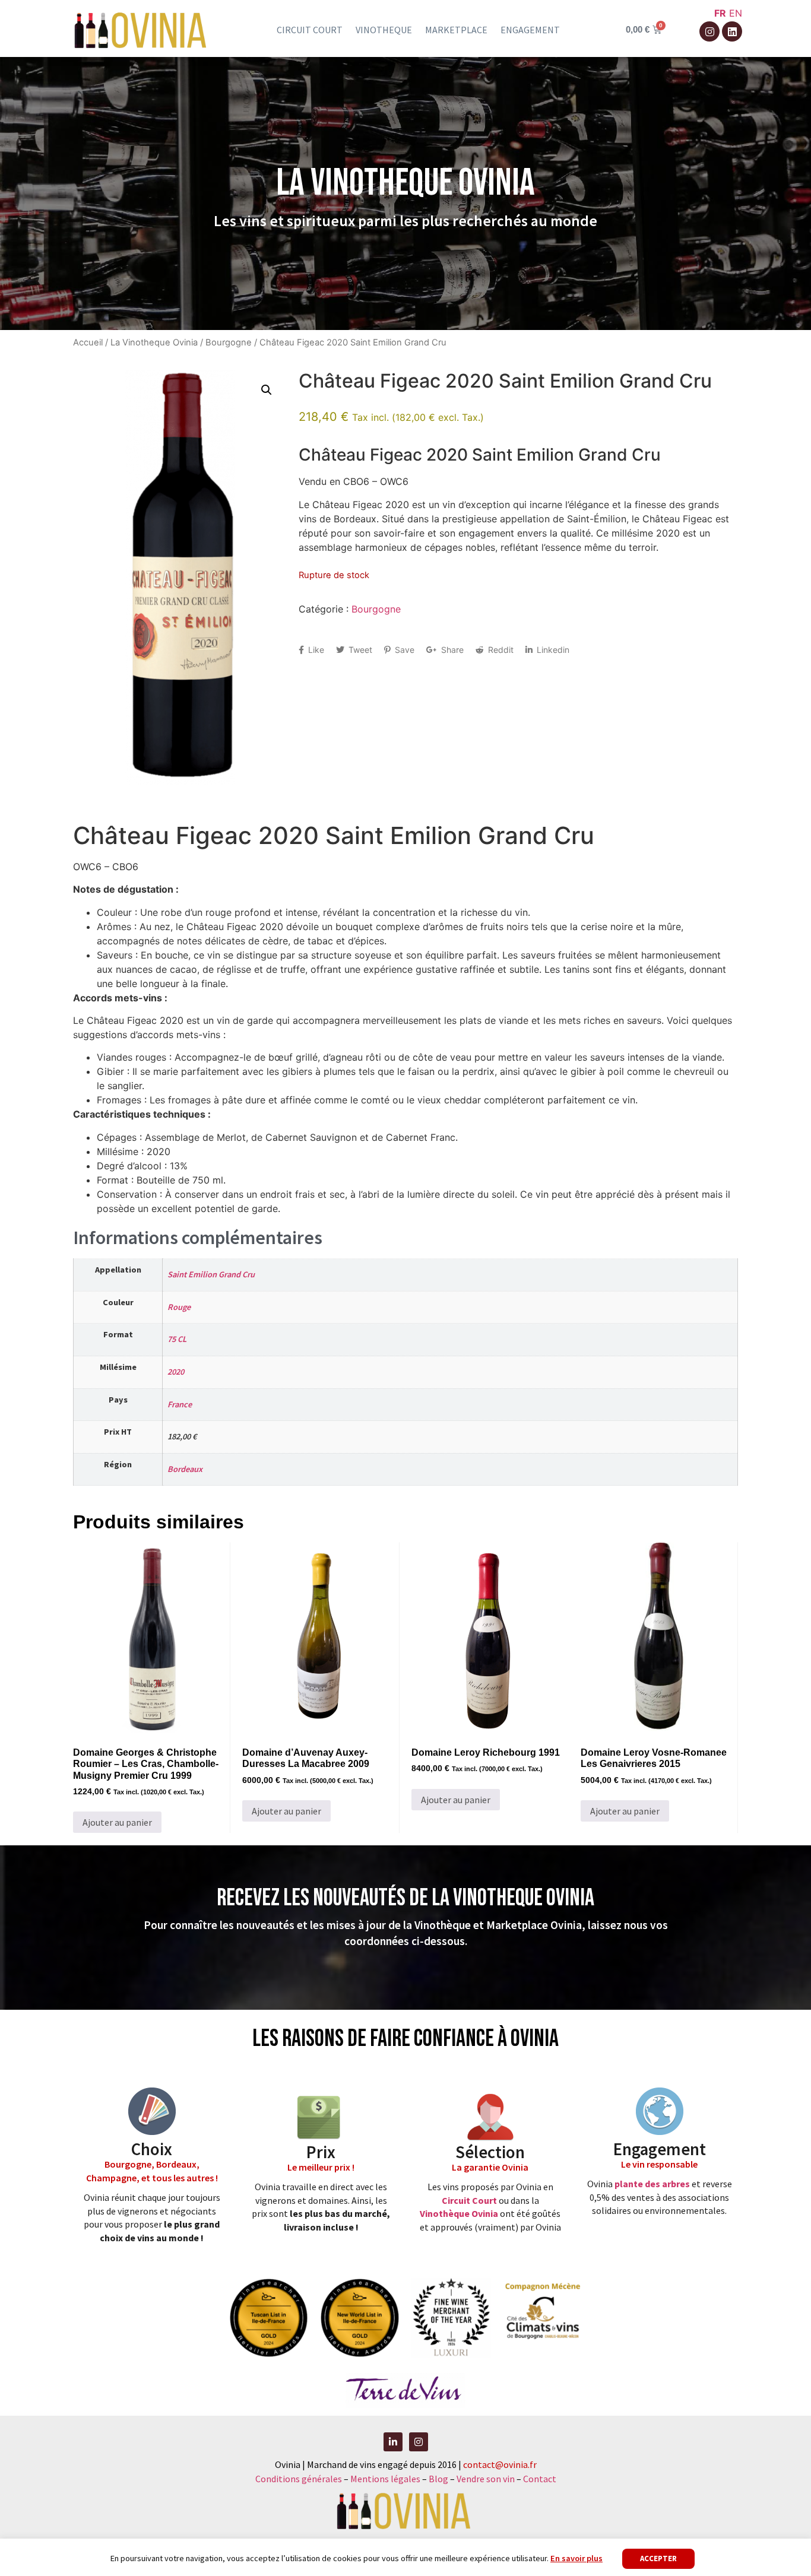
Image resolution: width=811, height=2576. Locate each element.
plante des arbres (652, 2184)
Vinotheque (384, 30)
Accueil (88, 342)
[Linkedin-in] (393, 2442)
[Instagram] (709, 31)
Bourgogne (229, 342)
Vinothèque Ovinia (459, 2213)
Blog (439, 2479)
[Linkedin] (732, 31)
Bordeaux (185, 1469)
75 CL (177, 1339)
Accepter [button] (658, 2558)
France (180, 1404)
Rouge (179, 1307)
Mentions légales (385, 2479)
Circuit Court (469, 2200)
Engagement (530, 30)
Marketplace (456, 30)
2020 (176, 1372)
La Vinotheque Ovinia (154, 342)
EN (736, 13)
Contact (540, 2479)
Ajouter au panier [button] (117, 1822)
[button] (267, 390)
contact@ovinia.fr (500, 2464)
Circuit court (310, 30)
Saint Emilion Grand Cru (211, 1274)
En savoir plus (576, 2558)
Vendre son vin (487, 2479)
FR (720, 13)
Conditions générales (299, 2479)
